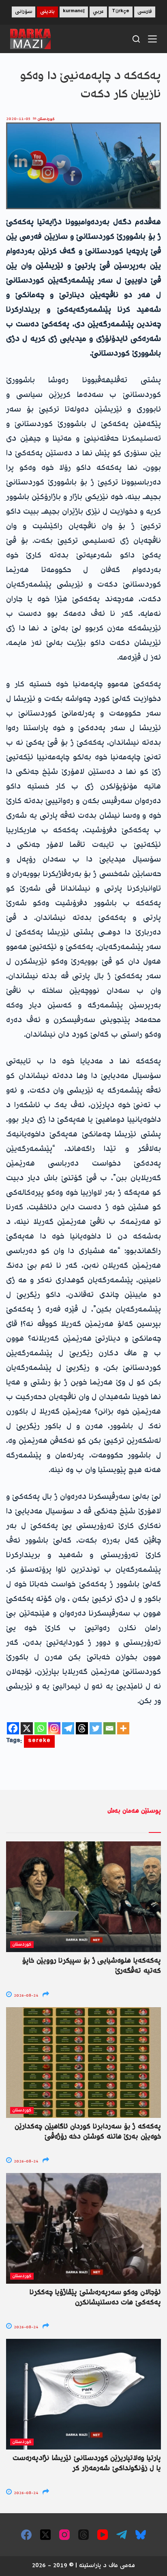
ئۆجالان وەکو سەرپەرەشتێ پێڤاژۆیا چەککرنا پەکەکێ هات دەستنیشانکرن (95, 2298)
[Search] (136, 39)
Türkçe (121, 12)
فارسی (145, 12)
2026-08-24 (25, 1996)
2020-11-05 (18, 119)
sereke (39, 1741)
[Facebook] (13, 1728)
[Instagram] (54, 1728)
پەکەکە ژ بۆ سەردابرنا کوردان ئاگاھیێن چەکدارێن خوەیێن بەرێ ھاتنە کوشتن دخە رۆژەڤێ (88, 2132)
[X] (27, 1728)
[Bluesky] (141, 2535)
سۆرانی (24, 12)
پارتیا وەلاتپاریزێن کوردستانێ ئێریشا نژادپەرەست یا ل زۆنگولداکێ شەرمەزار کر (87, 2463)
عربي (98, 12)
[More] (123, 1728)
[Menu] (152, 39)
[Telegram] (68, 1728)
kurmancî (74, 12)
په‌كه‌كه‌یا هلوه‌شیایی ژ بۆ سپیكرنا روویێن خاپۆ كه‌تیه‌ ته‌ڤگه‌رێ (92, 1966)
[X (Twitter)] (45, 2535)
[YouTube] (103, 2535)
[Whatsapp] (41, 1728)
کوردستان (46, 119)
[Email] (109, 1728)
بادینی (47, 12)
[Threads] (82, 1728)
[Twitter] (96, 1728)
